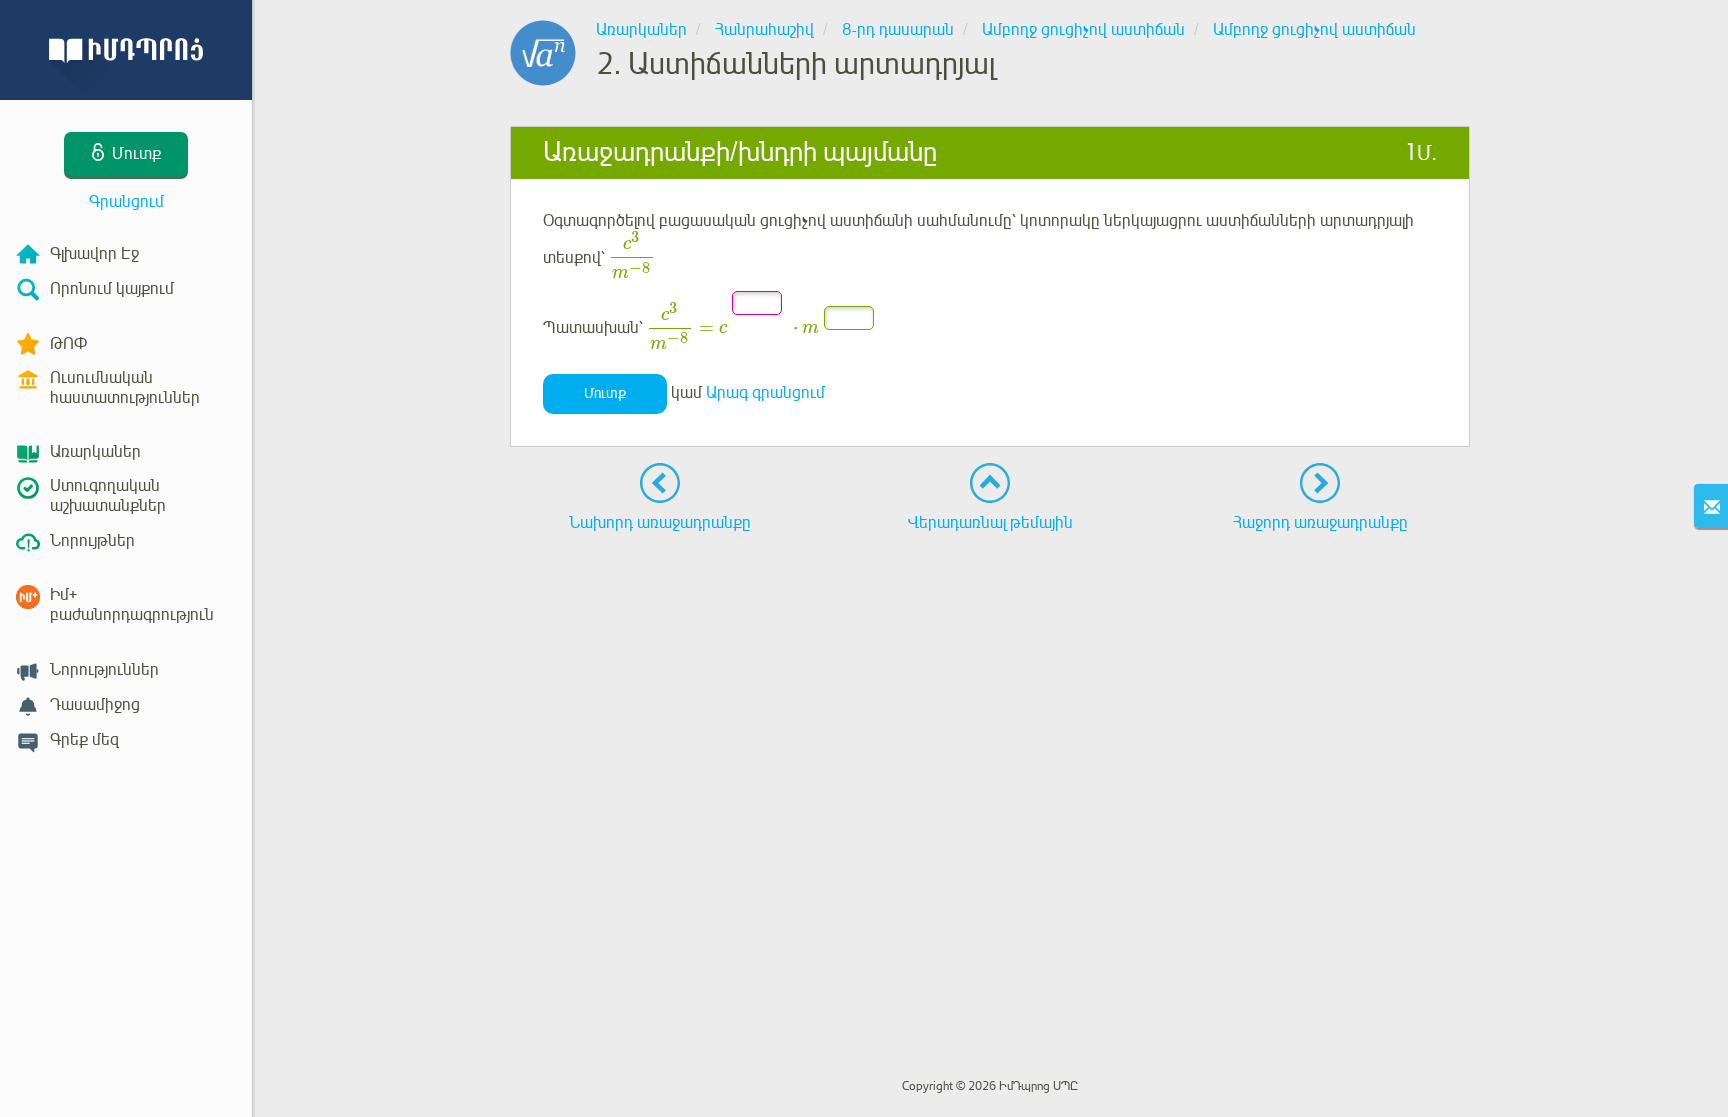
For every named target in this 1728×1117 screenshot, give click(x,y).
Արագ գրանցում (765, 393)
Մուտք (605, 393)
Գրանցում (126, 202)
